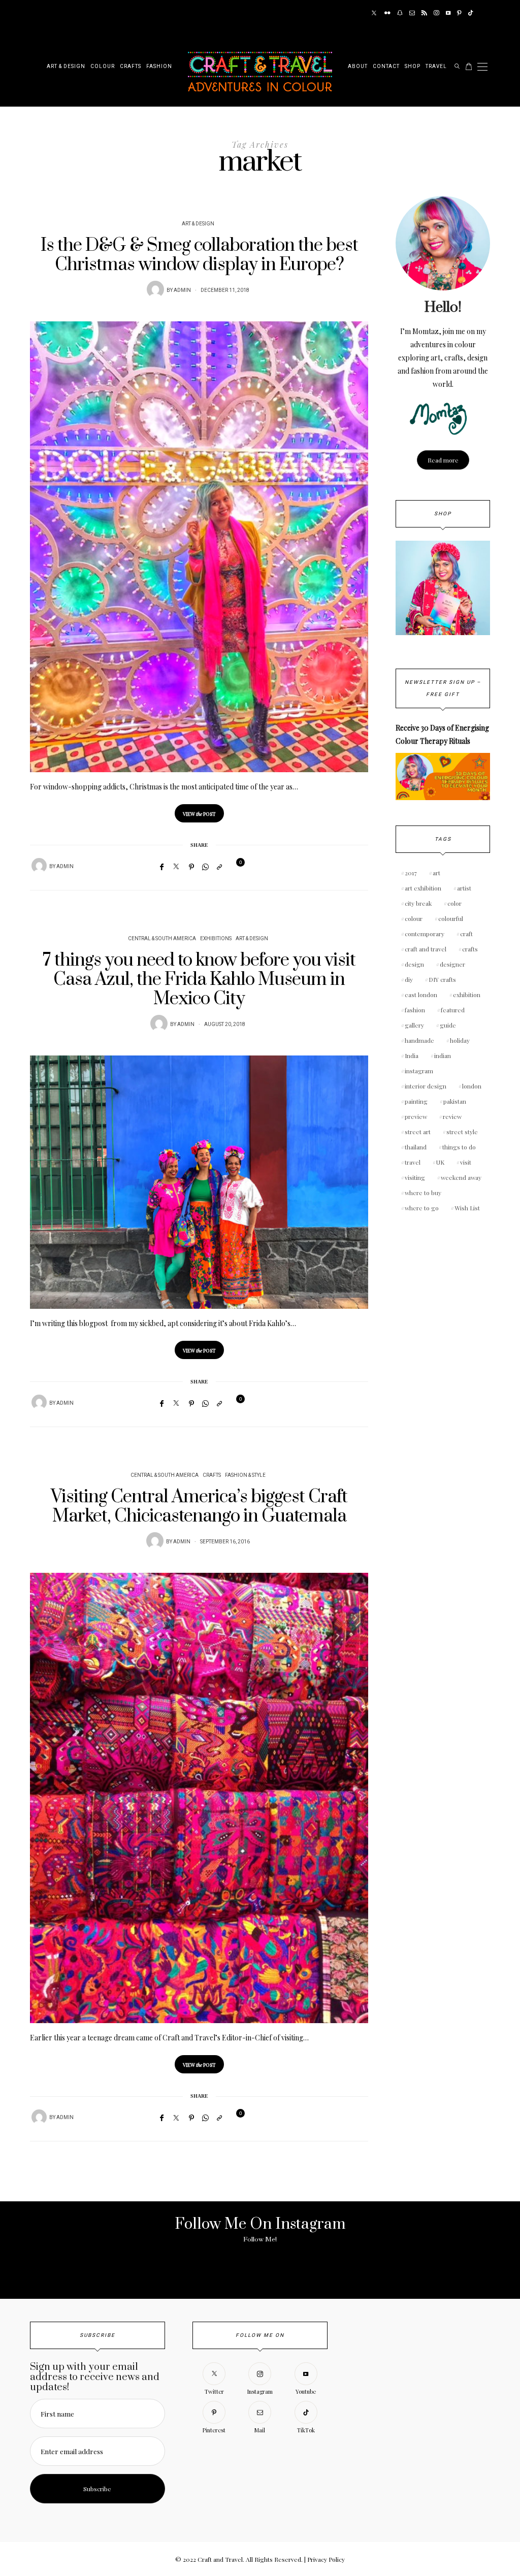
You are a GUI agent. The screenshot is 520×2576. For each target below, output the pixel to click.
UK (440, 1162)
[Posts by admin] (155, 289)
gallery (414, 1025)
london (472, 1086)
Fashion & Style (245, 1475)
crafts (470, 949)
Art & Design (66, 67)
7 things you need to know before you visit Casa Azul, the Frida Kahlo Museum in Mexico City (199, 980)
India (412, 1055)
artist (464, 888)
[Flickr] (387, 13)
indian (443, 1055)
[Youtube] (448, 13)
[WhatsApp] (205, 867)
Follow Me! (260, 2239)
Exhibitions (216, 939)
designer (452, 964)
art (436, 873)
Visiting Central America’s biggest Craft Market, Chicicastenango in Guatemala (199, 1507)
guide (448, 1025)
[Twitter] (374, 13)
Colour (103, 67)
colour (414, 918)
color (454, 903)
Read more (443, 460)
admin (182, 290)
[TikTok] (470, 13)
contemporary (425, 934)
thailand (416, 1147)
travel (413, 1162)
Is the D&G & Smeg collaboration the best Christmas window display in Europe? (199, 255)
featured (453, 1010)
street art (418, 1132)
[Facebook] (162, 867)
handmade (419, 1040)
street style (462, 1132)
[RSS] (424, 13)
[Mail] (412, 13)
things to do (459, 1147)
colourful (451, 918)
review (452, 1116)
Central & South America (162, 939)
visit (466, 1162)
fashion (415, 1010)
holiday (460, 1040)
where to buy (423, 1193)
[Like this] (234, 866)
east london (421, 995)
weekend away (461, 1177)
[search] (457, 67)
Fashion (159, 67)
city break (418, 903)
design (414, 964)
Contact (386, 67)
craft (466, 934)
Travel (436, 67)
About (358, 67)
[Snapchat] (400, 13)
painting (416, 1101)
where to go (422, 1208)
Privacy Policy (326, 2559)
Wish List (467, 1208)
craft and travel (426, 949)
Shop (413, 67)
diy (409, 979)
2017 (411, 873)
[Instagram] (436, 13)
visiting (415, 1177)
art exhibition (423, 888)
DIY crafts (442, 979)
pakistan (455, 1101)
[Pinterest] (459, 13)
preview (416, 1116)
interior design (426, 1086)
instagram (419, 1071)
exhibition (467, 995)
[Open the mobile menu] (482, 67)
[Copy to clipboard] (219, 867)
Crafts (131, 67)
